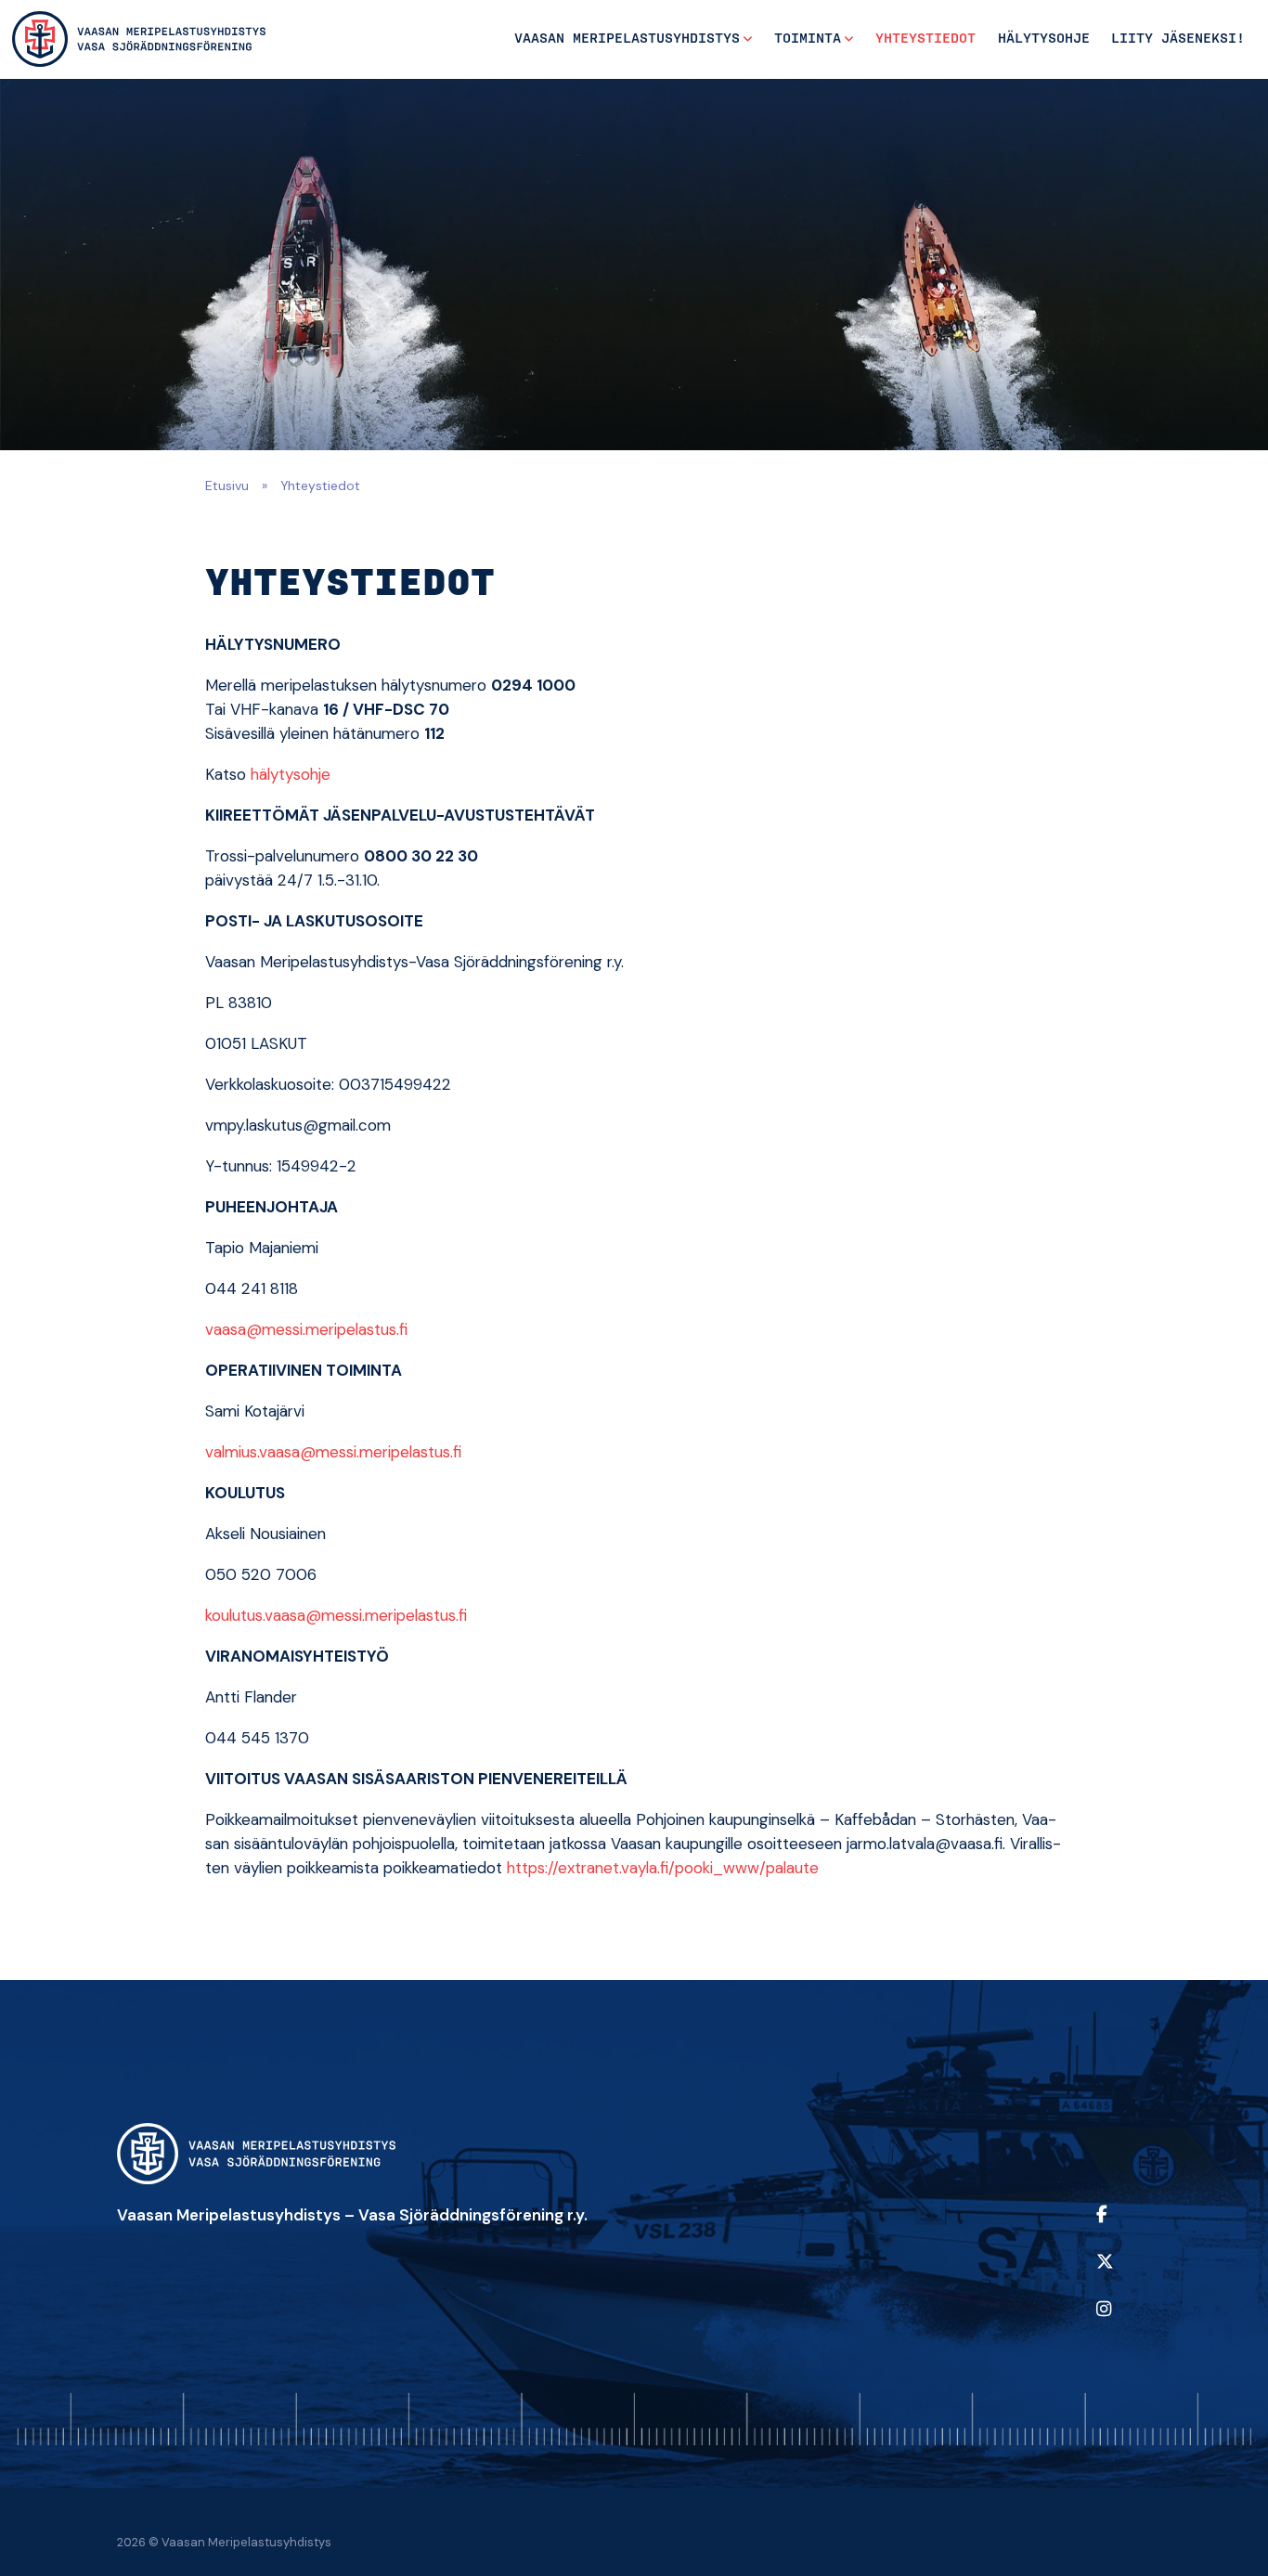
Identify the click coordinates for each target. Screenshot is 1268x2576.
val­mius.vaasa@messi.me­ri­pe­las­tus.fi (333, 1452)
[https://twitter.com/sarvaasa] (1119, 2274)
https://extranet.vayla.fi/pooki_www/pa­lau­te (663, 1868)
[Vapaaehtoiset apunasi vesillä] (139, 39)
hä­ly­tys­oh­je (291, 774)
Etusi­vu (227, 485)
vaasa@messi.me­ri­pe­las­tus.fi (306, 1329)
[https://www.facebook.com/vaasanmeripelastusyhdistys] (1119, 2226)
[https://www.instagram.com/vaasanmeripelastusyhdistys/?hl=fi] (1119, 2321)
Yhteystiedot (925, 39)
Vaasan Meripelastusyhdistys (627, 39)
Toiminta (808, 39)
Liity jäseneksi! (1178, 39)
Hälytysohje (1044, 39)
